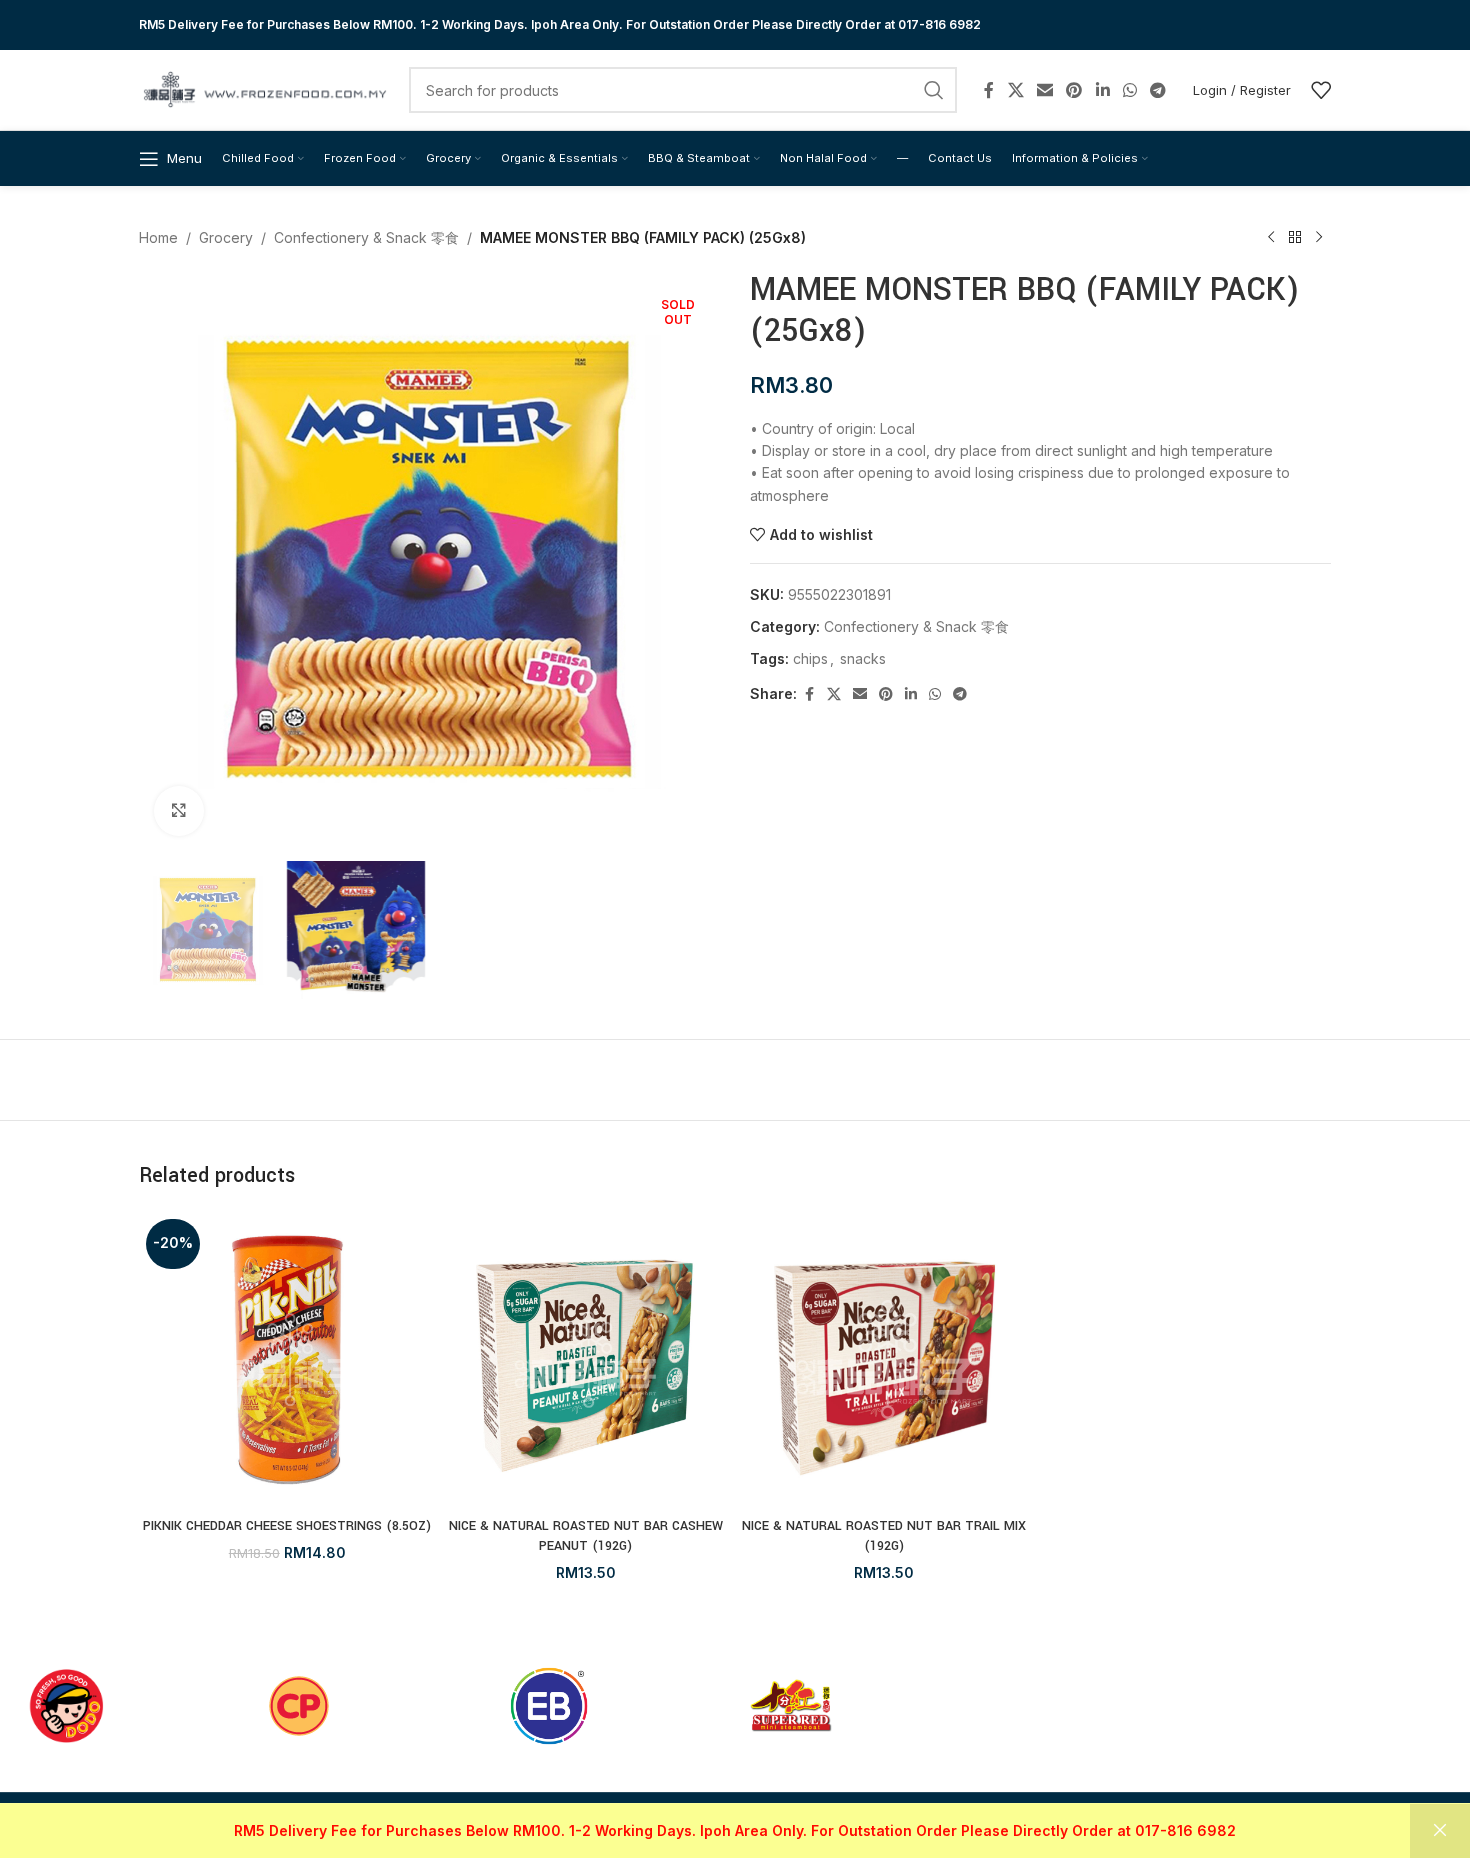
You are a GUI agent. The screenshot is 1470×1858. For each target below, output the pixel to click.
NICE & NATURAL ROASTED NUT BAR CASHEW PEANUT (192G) (586, 1536)
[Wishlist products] (1321, 90)
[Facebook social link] (989, 90)
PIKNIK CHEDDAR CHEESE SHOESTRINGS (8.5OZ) (287, 1526)
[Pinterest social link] (1074, 90)
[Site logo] (264, 88)
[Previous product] (1271, 238)
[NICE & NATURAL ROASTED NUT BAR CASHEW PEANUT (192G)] (586, 1360)
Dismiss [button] (1440, 1831)
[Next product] (1319, 238)
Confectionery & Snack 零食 (366, 237)
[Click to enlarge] (179, 811)
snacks (863, 658)
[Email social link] (1044, 90)
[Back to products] (1295, 238)
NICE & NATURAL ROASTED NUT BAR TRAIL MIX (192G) (884, 1536)
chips (810, 658)
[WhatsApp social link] (1129, 90)
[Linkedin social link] (1102, 90)
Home (158, 237)
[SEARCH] (934, 90)
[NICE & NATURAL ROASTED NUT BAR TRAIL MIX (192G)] (884, 1360)
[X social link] (1015, 90)
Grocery (226, 237)
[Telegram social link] (1158, 90)
